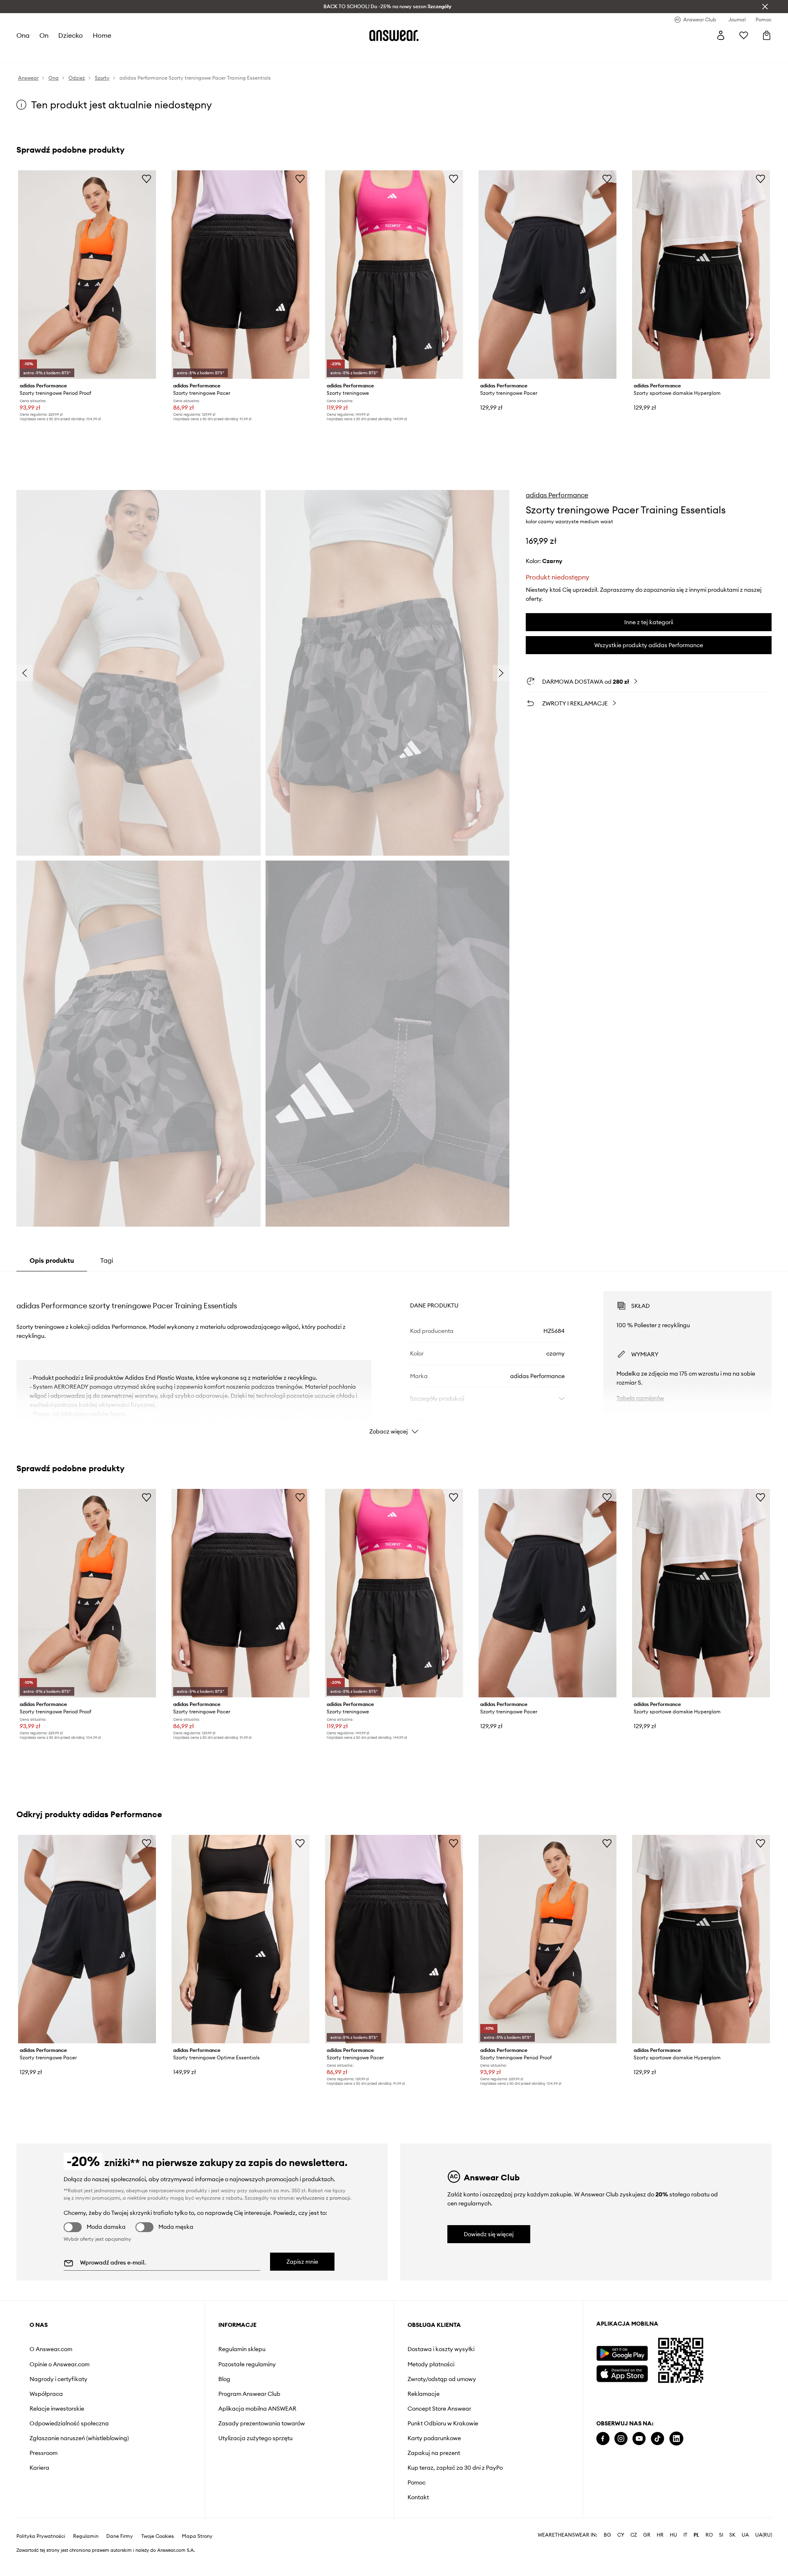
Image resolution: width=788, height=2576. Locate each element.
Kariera (39, 2468)
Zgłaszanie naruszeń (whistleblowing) (79, 2438)
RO (709, 2535)
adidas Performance (557, 495)
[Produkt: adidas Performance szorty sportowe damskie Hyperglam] (701, 275)
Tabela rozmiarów (640, 1398)
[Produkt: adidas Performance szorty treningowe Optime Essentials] (241, 1939)
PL (696, 2535)
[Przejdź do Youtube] (639, 2439)
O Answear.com (51, 2349)
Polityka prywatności (41, 2536)
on (44, 35)
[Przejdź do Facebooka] (603, 2439)
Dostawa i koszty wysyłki (441, 2349)
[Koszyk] (767, 35)
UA (745, 2535)
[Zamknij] (765, 7)
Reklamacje (424, 2394)
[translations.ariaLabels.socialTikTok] (657, 2439)
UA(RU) (764, 2535)
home (102, 35)
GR (647, 2535)
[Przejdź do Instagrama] (621, 2439)
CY (621, 2535)
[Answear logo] (394, 35)
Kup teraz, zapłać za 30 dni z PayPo (455, 2468)
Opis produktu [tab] (52, 1260)
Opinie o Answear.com (60, 2364)
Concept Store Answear (439, 2409)
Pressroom (44, 2453)
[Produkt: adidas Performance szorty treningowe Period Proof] (87, 275)
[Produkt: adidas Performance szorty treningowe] (394, 275)
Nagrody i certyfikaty (58, 2379)
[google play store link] (622, 2353)
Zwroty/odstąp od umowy (442, 2379)
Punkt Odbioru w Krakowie (443, 2423)
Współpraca (46, 2394)
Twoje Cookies (158, 2536)
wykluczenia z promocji (323, 2198)
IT (685, 2535)
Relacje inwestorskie (57, 2409)
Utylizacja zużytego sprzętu (255, 2438)
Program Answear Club (249, 2394)
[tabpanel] (394, 1356)
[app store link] (622, 2373)
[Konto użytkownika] (721, 35)
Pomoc (417, 2482)
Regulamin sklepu (242, 2349)
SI (721, 2535)
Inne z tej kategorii (649, 622)
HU (673, 2535)
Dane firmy (120, 2536)
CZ (634, 2535)
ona (23, 35)
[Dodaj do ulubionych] (147, 179)
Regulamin (86, 2536)
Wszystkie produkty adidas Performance (649, 645)
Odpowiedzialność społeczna (69, 2423)
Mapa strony (197, 2536)
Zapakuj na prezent (434, 2453)
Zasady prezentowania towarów (262, 2423)
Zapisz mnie (302, 2262)
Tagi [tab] (107, 1260)
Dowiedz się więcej (489, 2234)
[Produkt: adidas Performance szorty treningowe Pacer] (241, 275)
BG (607, 2535)
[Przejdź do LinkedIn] (676, 2439)
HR (660, 2535)
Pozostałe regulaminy (247, 2364)
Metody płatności (431, 2364)
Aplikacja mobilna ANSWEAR (257, 2409)
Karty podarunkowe (434, 2438)
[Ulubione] (744, 35)
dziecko (71, 35)
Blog (224, 2379)
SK (732, 2535)
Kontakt (418, 2497)
